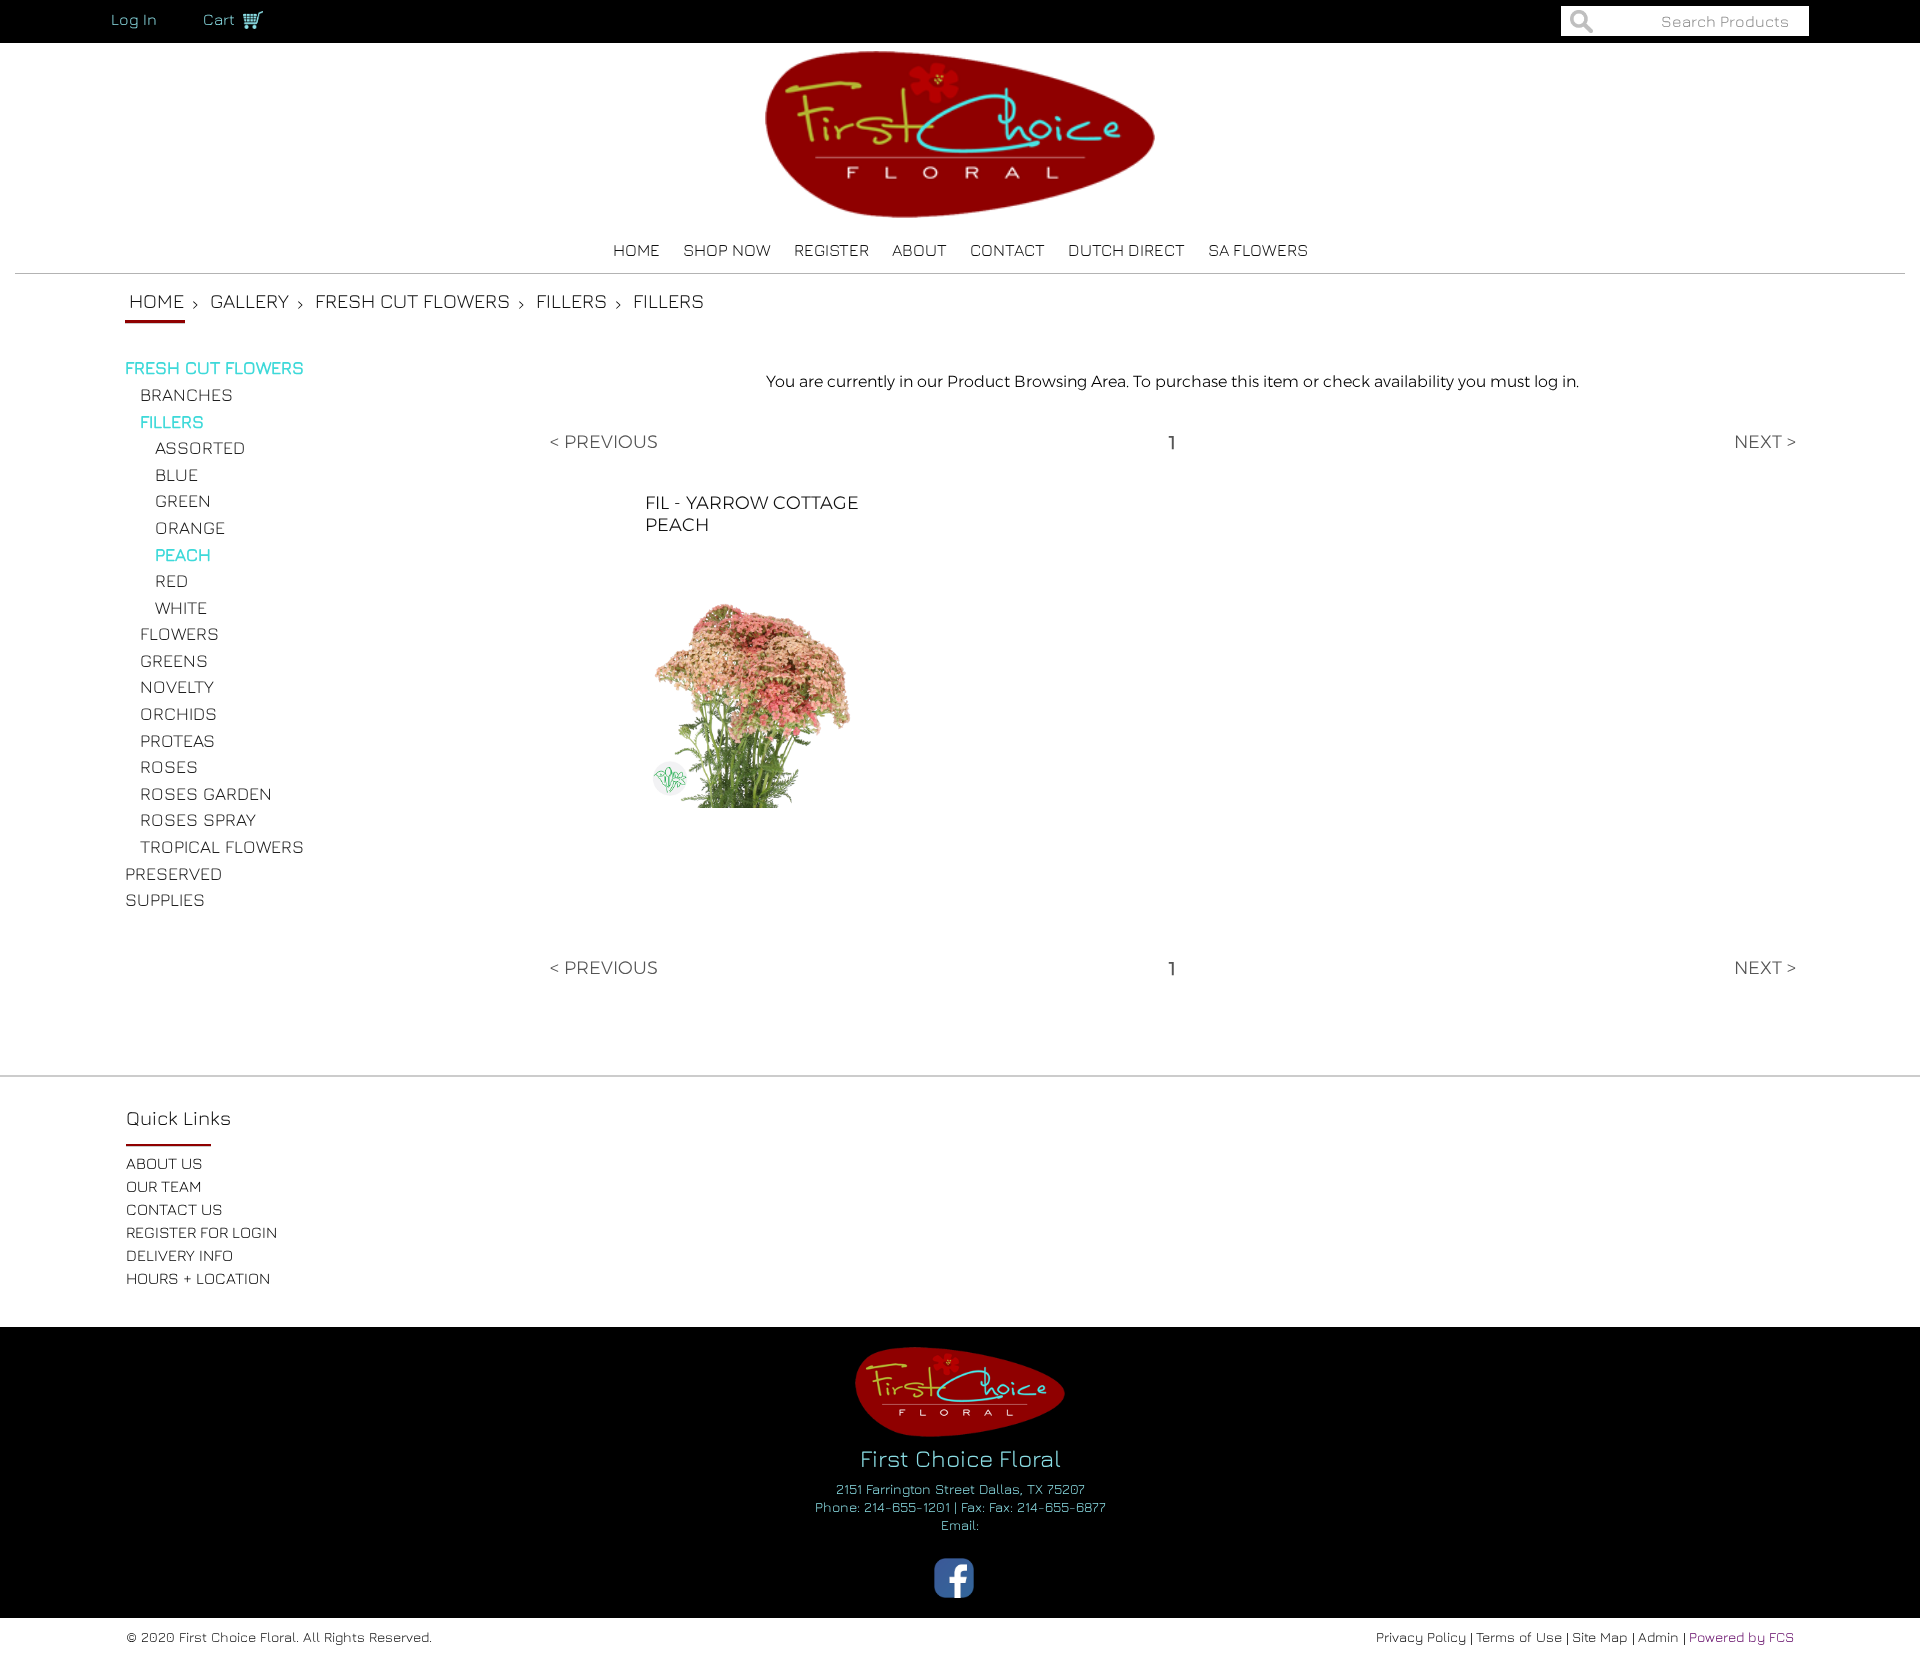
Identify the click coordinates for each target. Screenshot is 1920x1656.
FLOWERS (179, 633)
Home (156, 300)
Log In (134, 19)
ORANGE (190, 527)
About (919, 250)
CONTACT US (174, 1209)
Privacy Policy (1423, 1636)
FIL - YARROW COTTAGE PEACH (752, 514)
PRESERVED (173, 873)
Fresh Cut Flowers (412, 300)
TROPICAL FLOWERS (222, 846)
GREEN (183, 500)
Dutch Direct (1126, 250)
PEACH (183, 554)
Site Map (1602, 1636)
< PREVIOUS (604, 442)
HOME (636, 250)
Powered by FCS (1741, 1636)
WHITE (181, 607)
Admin (1660, 1636)
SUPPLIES (165, 899)
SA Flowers (1258, 250)
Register (831, 250)
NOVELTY (177, 686)
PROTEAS (177, 740)
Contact (1007, 250)
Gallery (249, 300)
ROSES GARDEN (206, 793)
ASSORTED (200, 447)
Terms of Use (1521, 1636)
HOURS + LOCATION (198, 1278)
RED (171, 580)
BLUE (176, 474)
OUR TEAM (164, 1186)
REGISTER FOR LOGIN (201, 1232)
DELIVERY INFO (179, 1255)
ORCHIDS (178, 713)
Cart (219, 19)
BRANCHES (186, 394)
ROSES (169, 766)
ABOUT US (164, 1163)
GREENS (174, 660)
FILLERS (172, 421)
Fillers (571, 300)
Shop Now (727, 250)
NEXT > (1765, 442)
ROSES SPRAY (198, 819)
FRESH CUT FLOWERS (214, 367)
